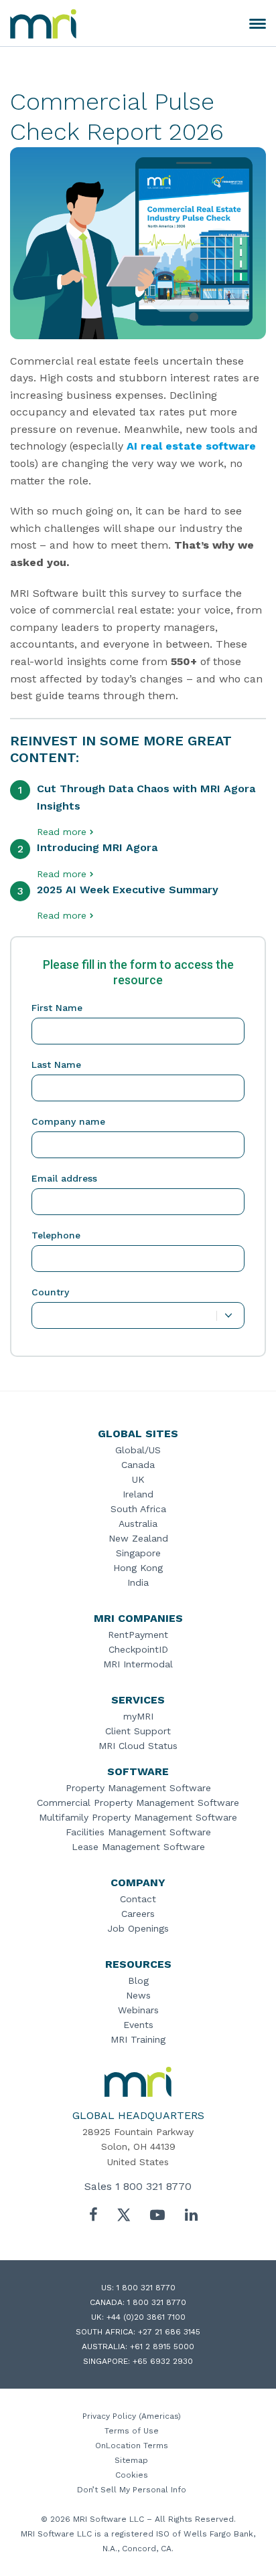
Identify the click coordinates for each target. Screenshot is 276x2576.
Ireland (138, 1494)
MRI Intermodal (138, 1664)
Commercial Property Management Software (138, 1803)
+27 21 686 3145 (169, 2332)
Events (138, 2025)
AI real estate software (191, 446)
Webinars (138, 2010)
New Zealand (138, 1538)
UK (138, 1479)
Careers (138, 1914)
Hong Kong (138, 1568)
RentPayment (138, 1635)
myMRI (138, 1716)
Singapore (138, 1553)
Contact (138, 1899)
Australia (138, 1524)
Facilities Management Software (138, 1832)
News (138, 1995)
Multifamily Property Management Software (138, 1817)
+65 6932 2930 (163, 2361)
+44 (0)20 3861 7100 (146, 2317)
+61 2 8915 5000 (162, 2347)
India (138, 1582)
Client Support (138, 1731)
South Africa (138, 1509)
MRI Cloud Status (138, 1746)
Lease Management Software (138, 1847)
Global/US (138, 1450)
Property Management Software (138, 1788)
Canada (138, 1465)
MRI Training (138, 2039)
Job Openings (138, 1928)
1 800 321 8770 (153, 2186)
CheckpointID (138, 1649)
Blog (138, 1981)
